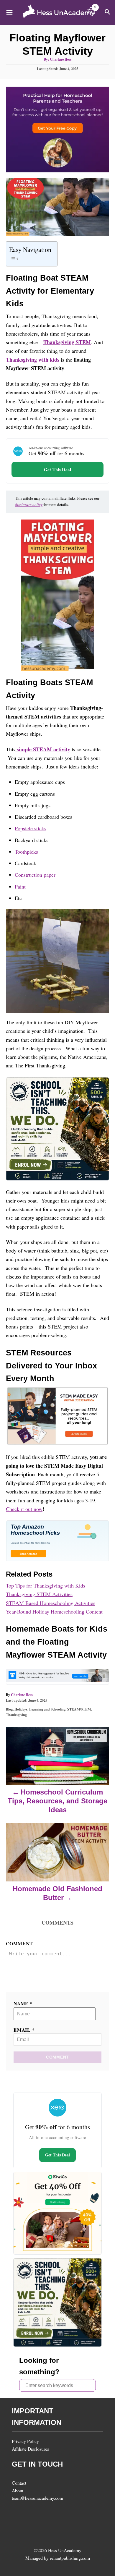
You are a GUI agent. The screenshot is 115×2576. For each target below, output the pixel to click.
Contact (19, 2483)
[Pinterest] (67, 2512)
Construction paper (35, 875)
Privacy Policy (25, 2441)
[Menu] (9, 12)
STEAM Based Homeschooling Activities (51, 1603)
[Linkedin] (35, 2529)
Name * (23, 2003)
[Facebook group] (19, 2529)
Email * (24, 2030)
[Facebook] (35, 2512)
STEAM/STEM (79, 1709)
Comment (19, 1943)
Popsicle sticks (31, 828)
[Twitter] (83, 2512)
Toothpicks (26, 852)
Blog (9, 1709)
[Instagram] (51, 2512)
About (18, 2490)
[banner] (57, 461)
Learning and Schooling (47, 1709)
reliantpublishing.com (70, 2558)
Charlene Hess (61, 59)
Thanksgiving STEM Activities (39, 1594)
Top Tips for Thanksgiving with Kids (46, 1585)
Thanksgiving (16, 1715)
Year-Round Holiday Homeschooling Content (54, 1611)
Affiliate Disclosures (30, 2449)
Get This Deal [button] (57, 470)
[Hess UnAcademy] (59, 13)
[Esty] (19, 2512)
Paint (20, 886)
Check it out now (24, 1509)
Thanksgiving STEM (67, 342)
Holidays (21, 1709)
